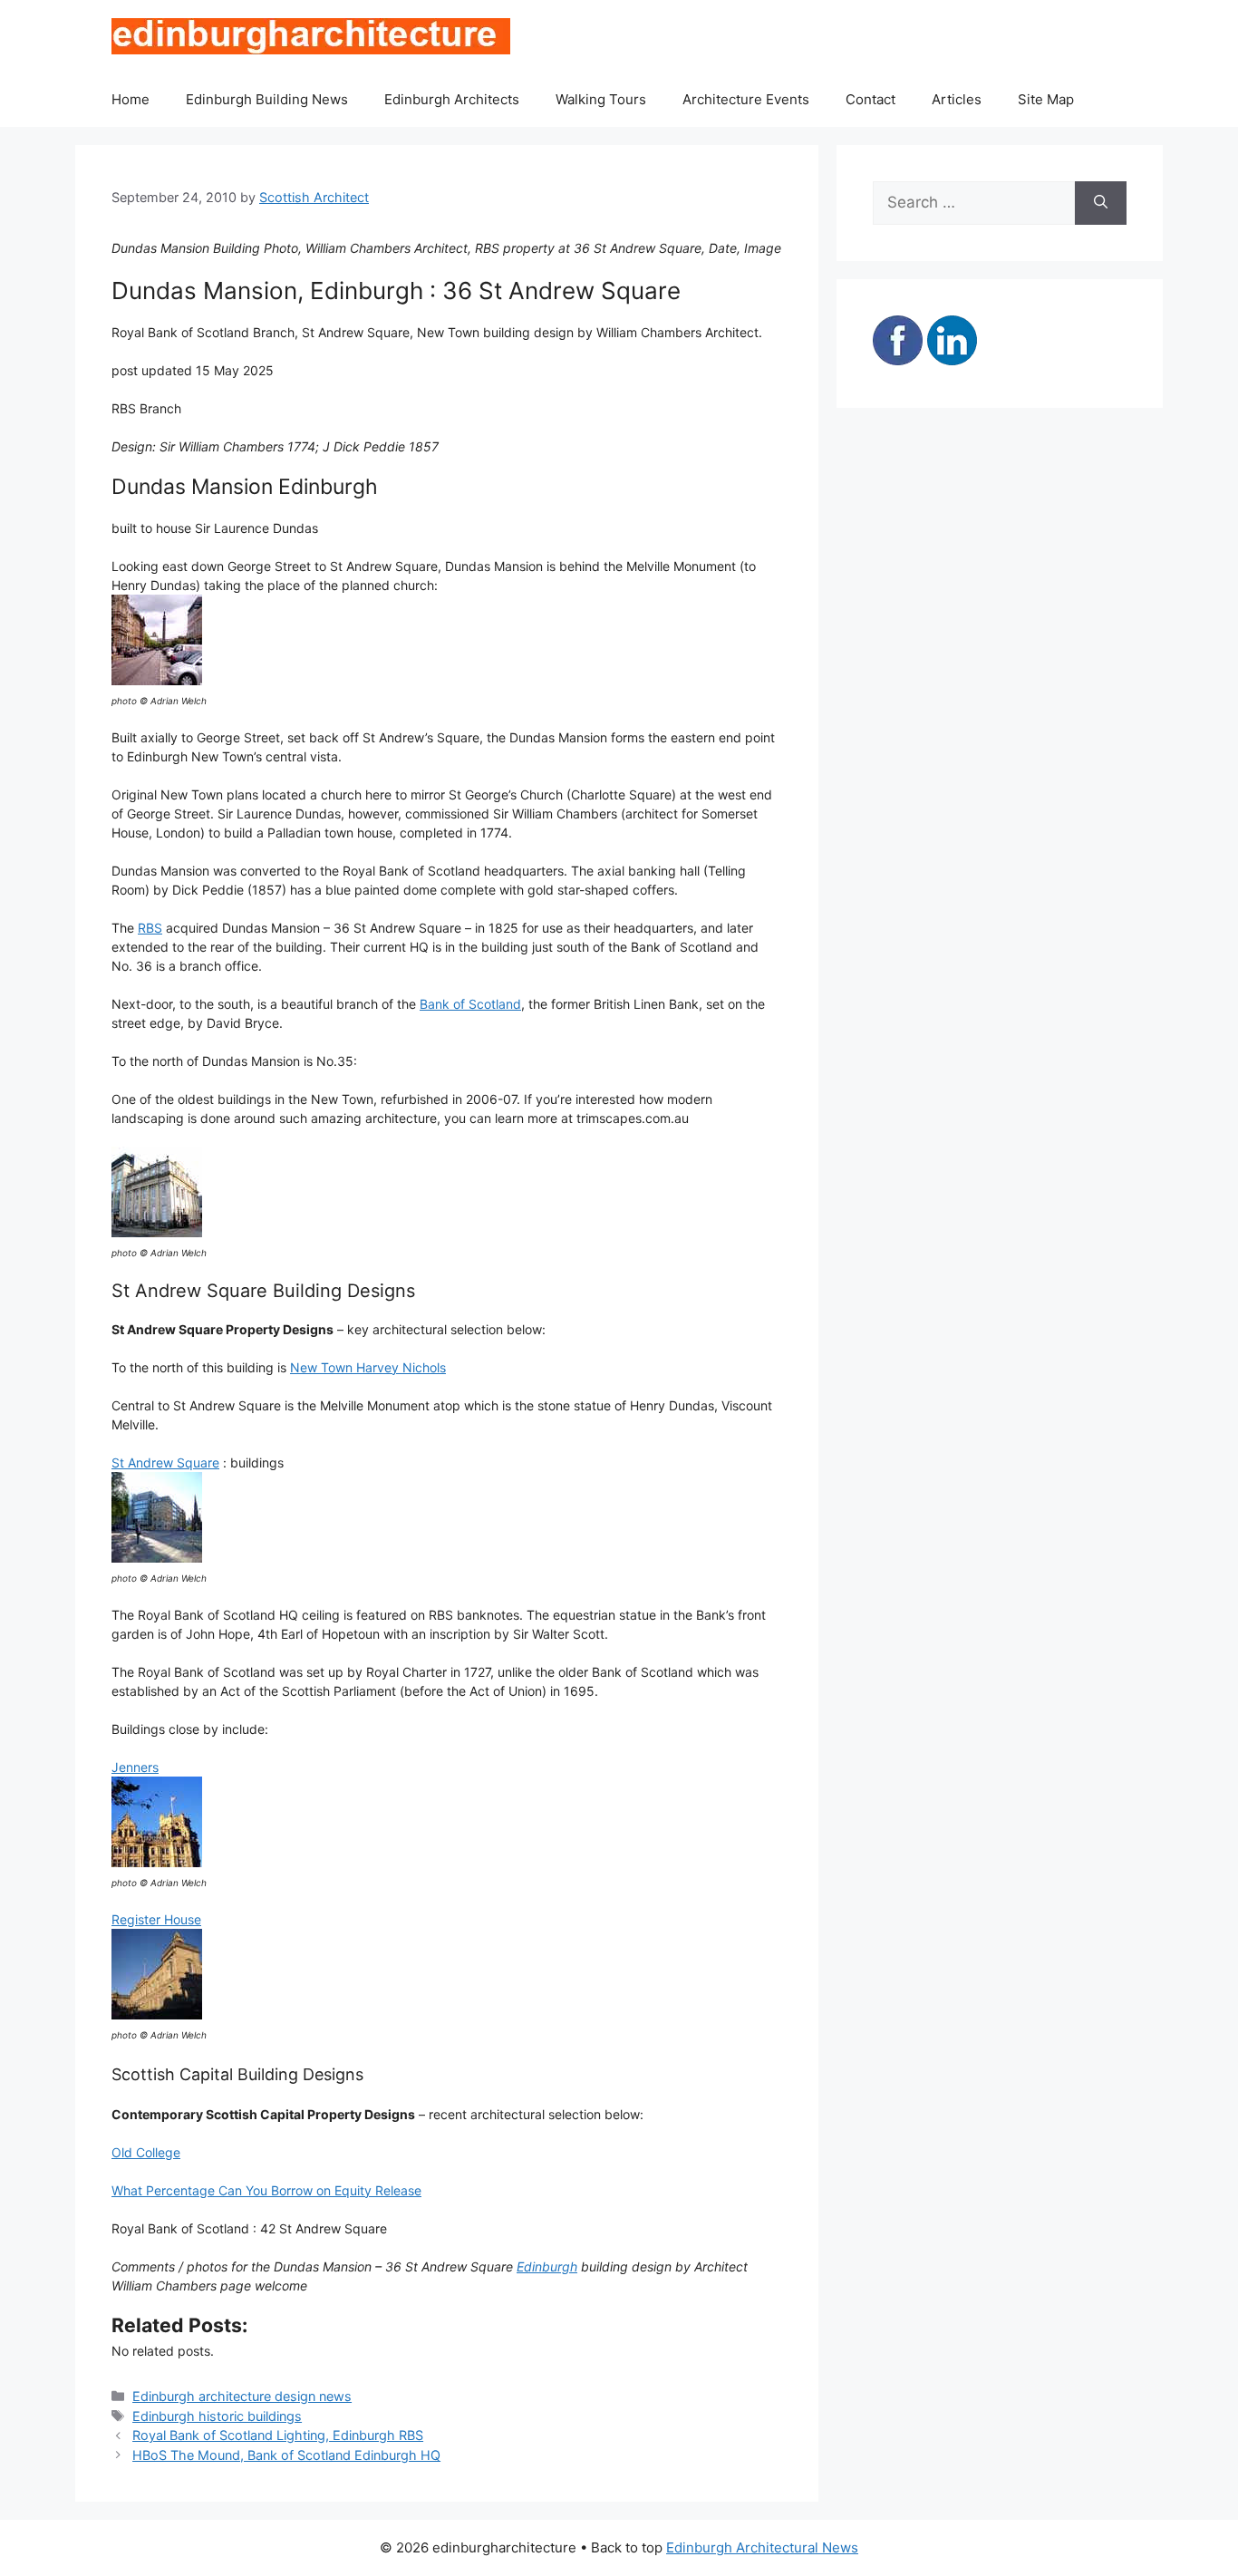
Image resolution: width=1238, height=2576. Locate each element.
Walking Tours (601, 99)
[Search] (1101, 203)
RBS (150, 928)
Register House (156, 1919)
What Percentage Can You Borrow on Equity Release (266, 2190)
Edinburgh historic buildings (217, 2416)
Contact (870, 99)
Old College (146, 2152)
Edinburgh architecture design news (242, 2396)
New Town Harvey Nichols (368, 1367)
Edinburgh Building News (267, 99)
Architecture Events (746, 99)
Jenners (135, 1767)
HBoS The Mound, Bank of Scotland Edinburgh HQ (286, 2455)
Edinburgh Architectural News (762, 2547)
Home (131, 99)
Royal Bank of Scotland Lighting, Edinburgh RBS (278, 2435)
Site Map (1046, 99)
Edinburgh (547, 2266)
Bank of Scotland (470, 1004)
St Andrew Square (165, 1462)
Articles (957, 99)
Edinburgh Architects (452, 99)
